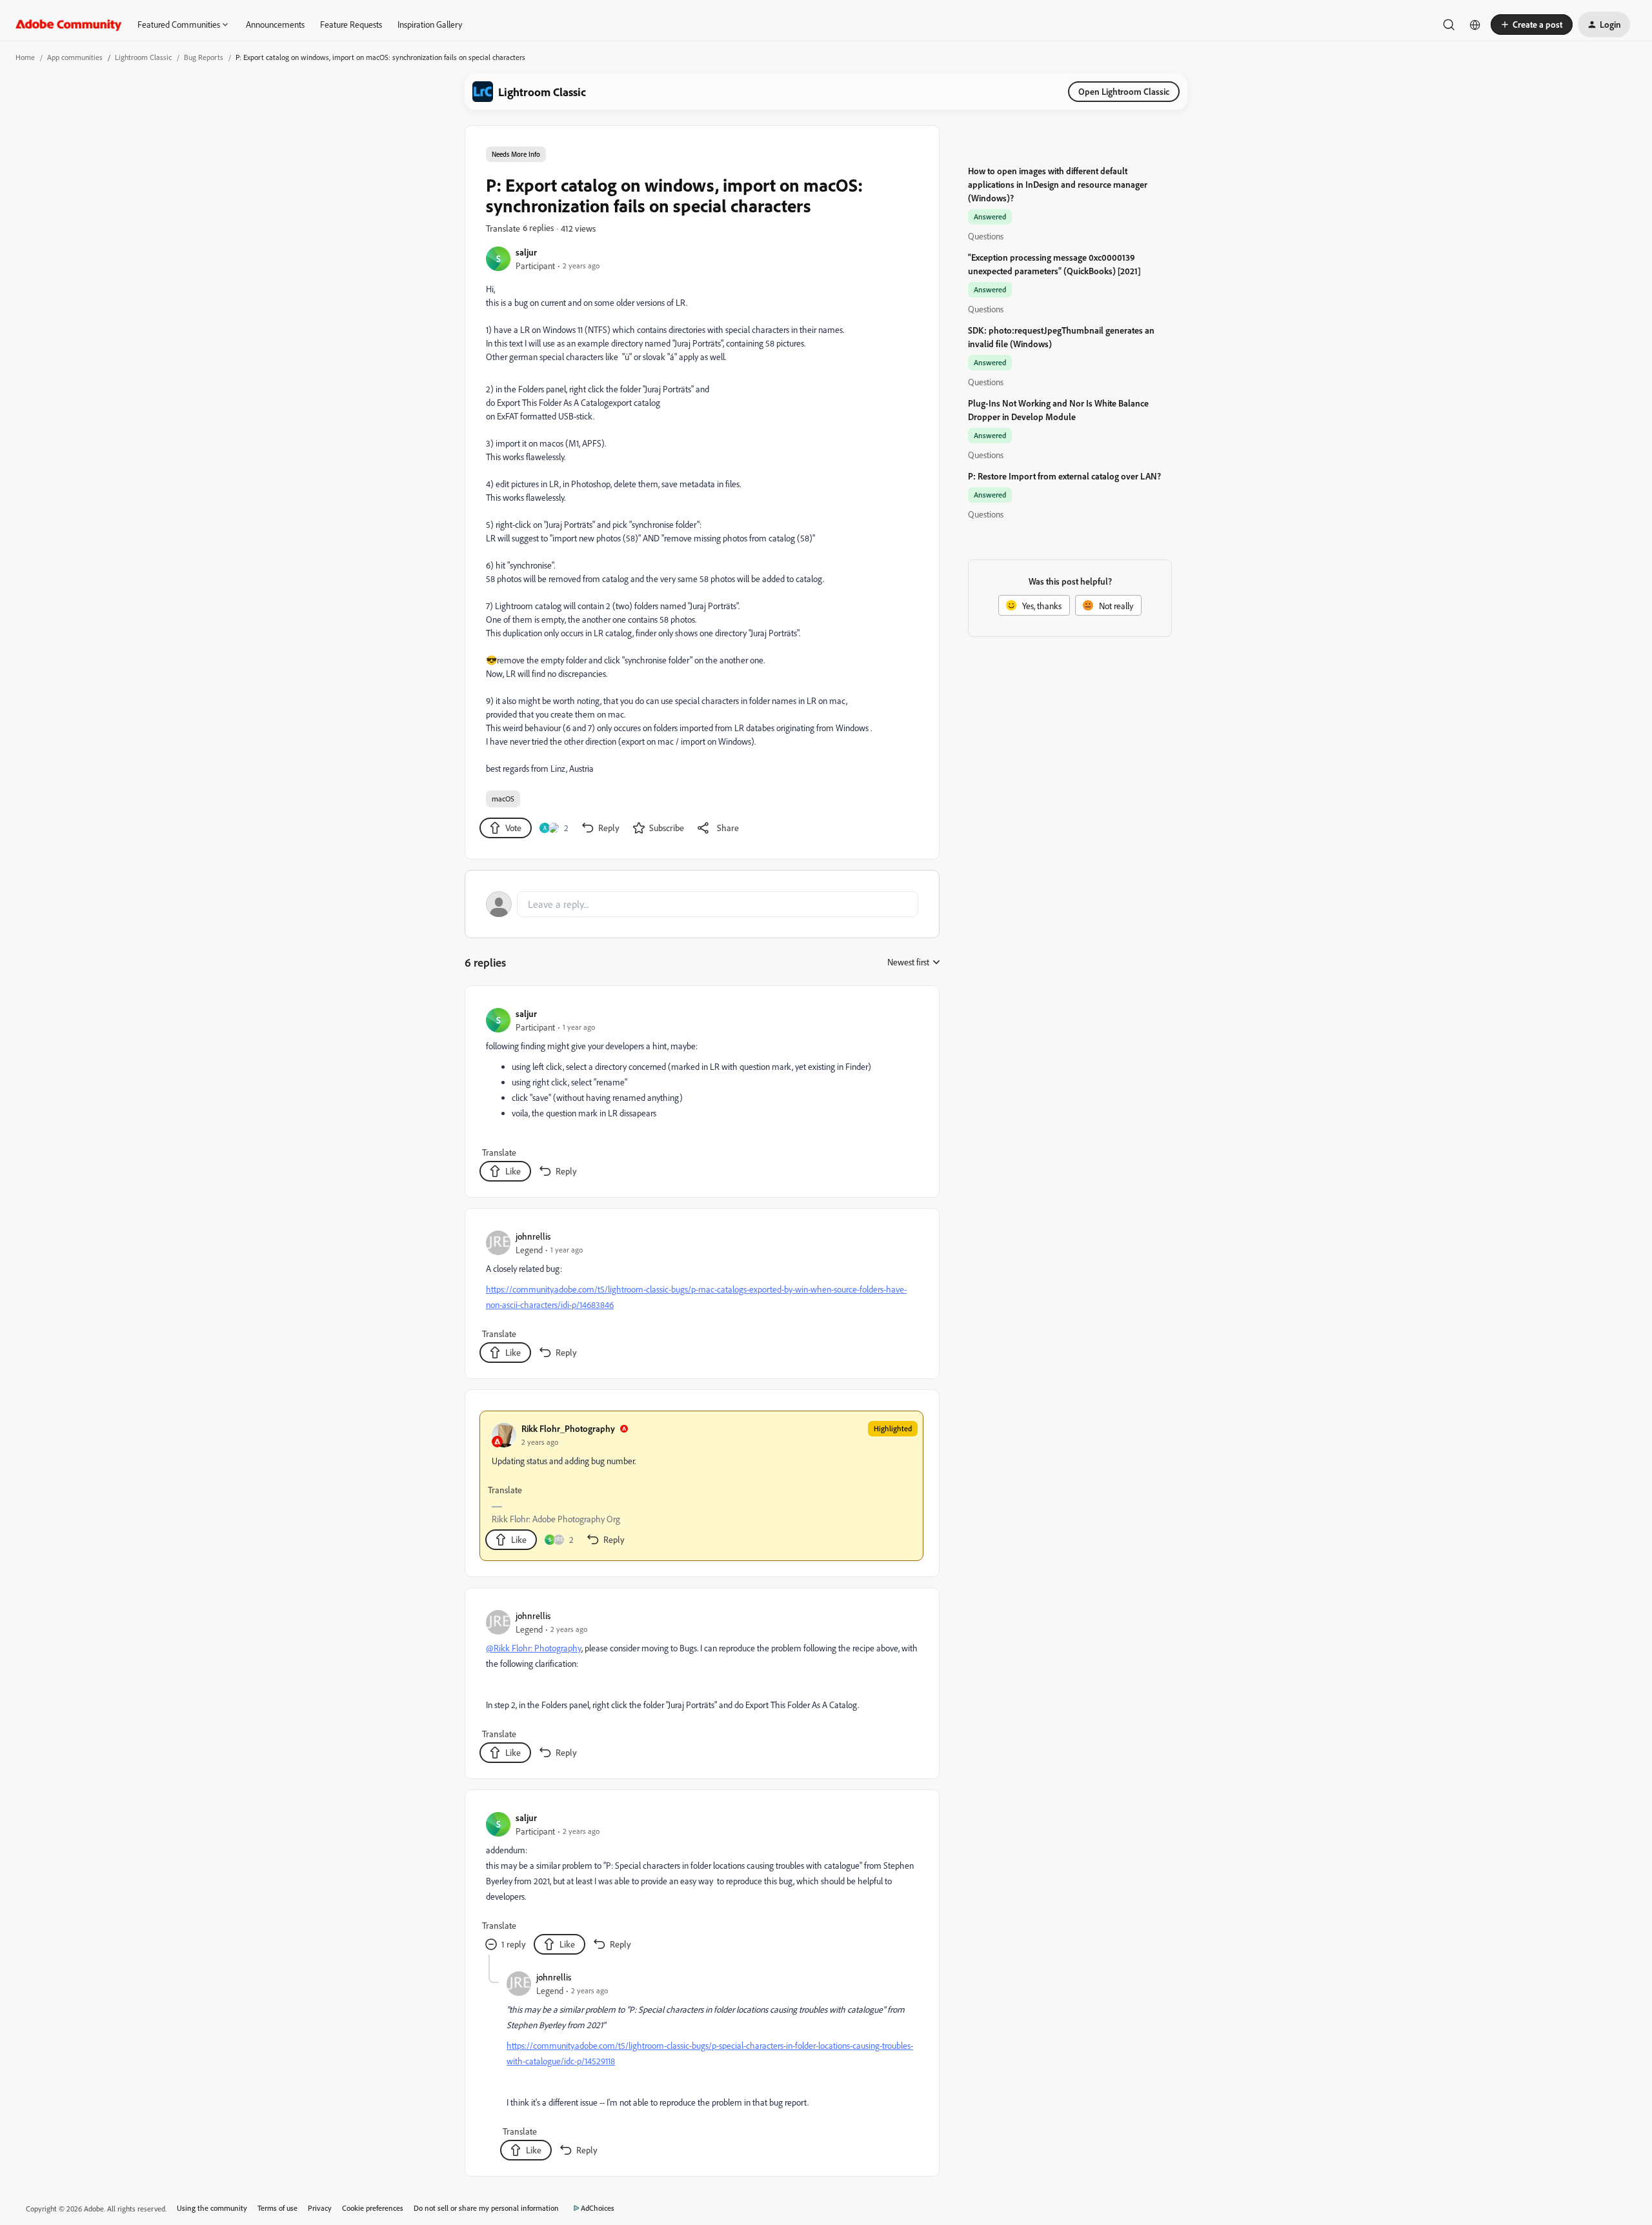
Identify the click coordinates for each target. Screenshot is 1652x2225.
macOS (503, 799)
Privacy (320, 2208)
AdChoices (598, 2208)
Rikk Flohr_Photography (568, 1428)
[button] (1532, 25)
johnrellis (533, 1236)
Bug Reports (204, 57)
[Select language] (1475, 25)
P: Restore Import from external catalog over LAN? (1064, 476)
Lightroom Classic (143, 57)
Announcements (275, 24)
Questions (986, 236)
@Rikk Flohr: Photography (534, 1648)
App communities (75, 57)
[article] (701, 1094)
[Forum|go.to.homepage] (69, 25)
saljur (526, 252)
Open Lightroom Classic (1124, 91)
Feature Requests (351, 24)
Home (25, 57)
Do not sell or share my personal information (486, 2208)
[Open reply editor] (702, 904)
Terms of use (277, 2208)
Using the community (212, 2208)
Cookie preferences (373, 2208)
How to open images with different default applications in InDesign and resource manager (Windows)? (1058, 184)
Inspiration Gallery (430, 24)
